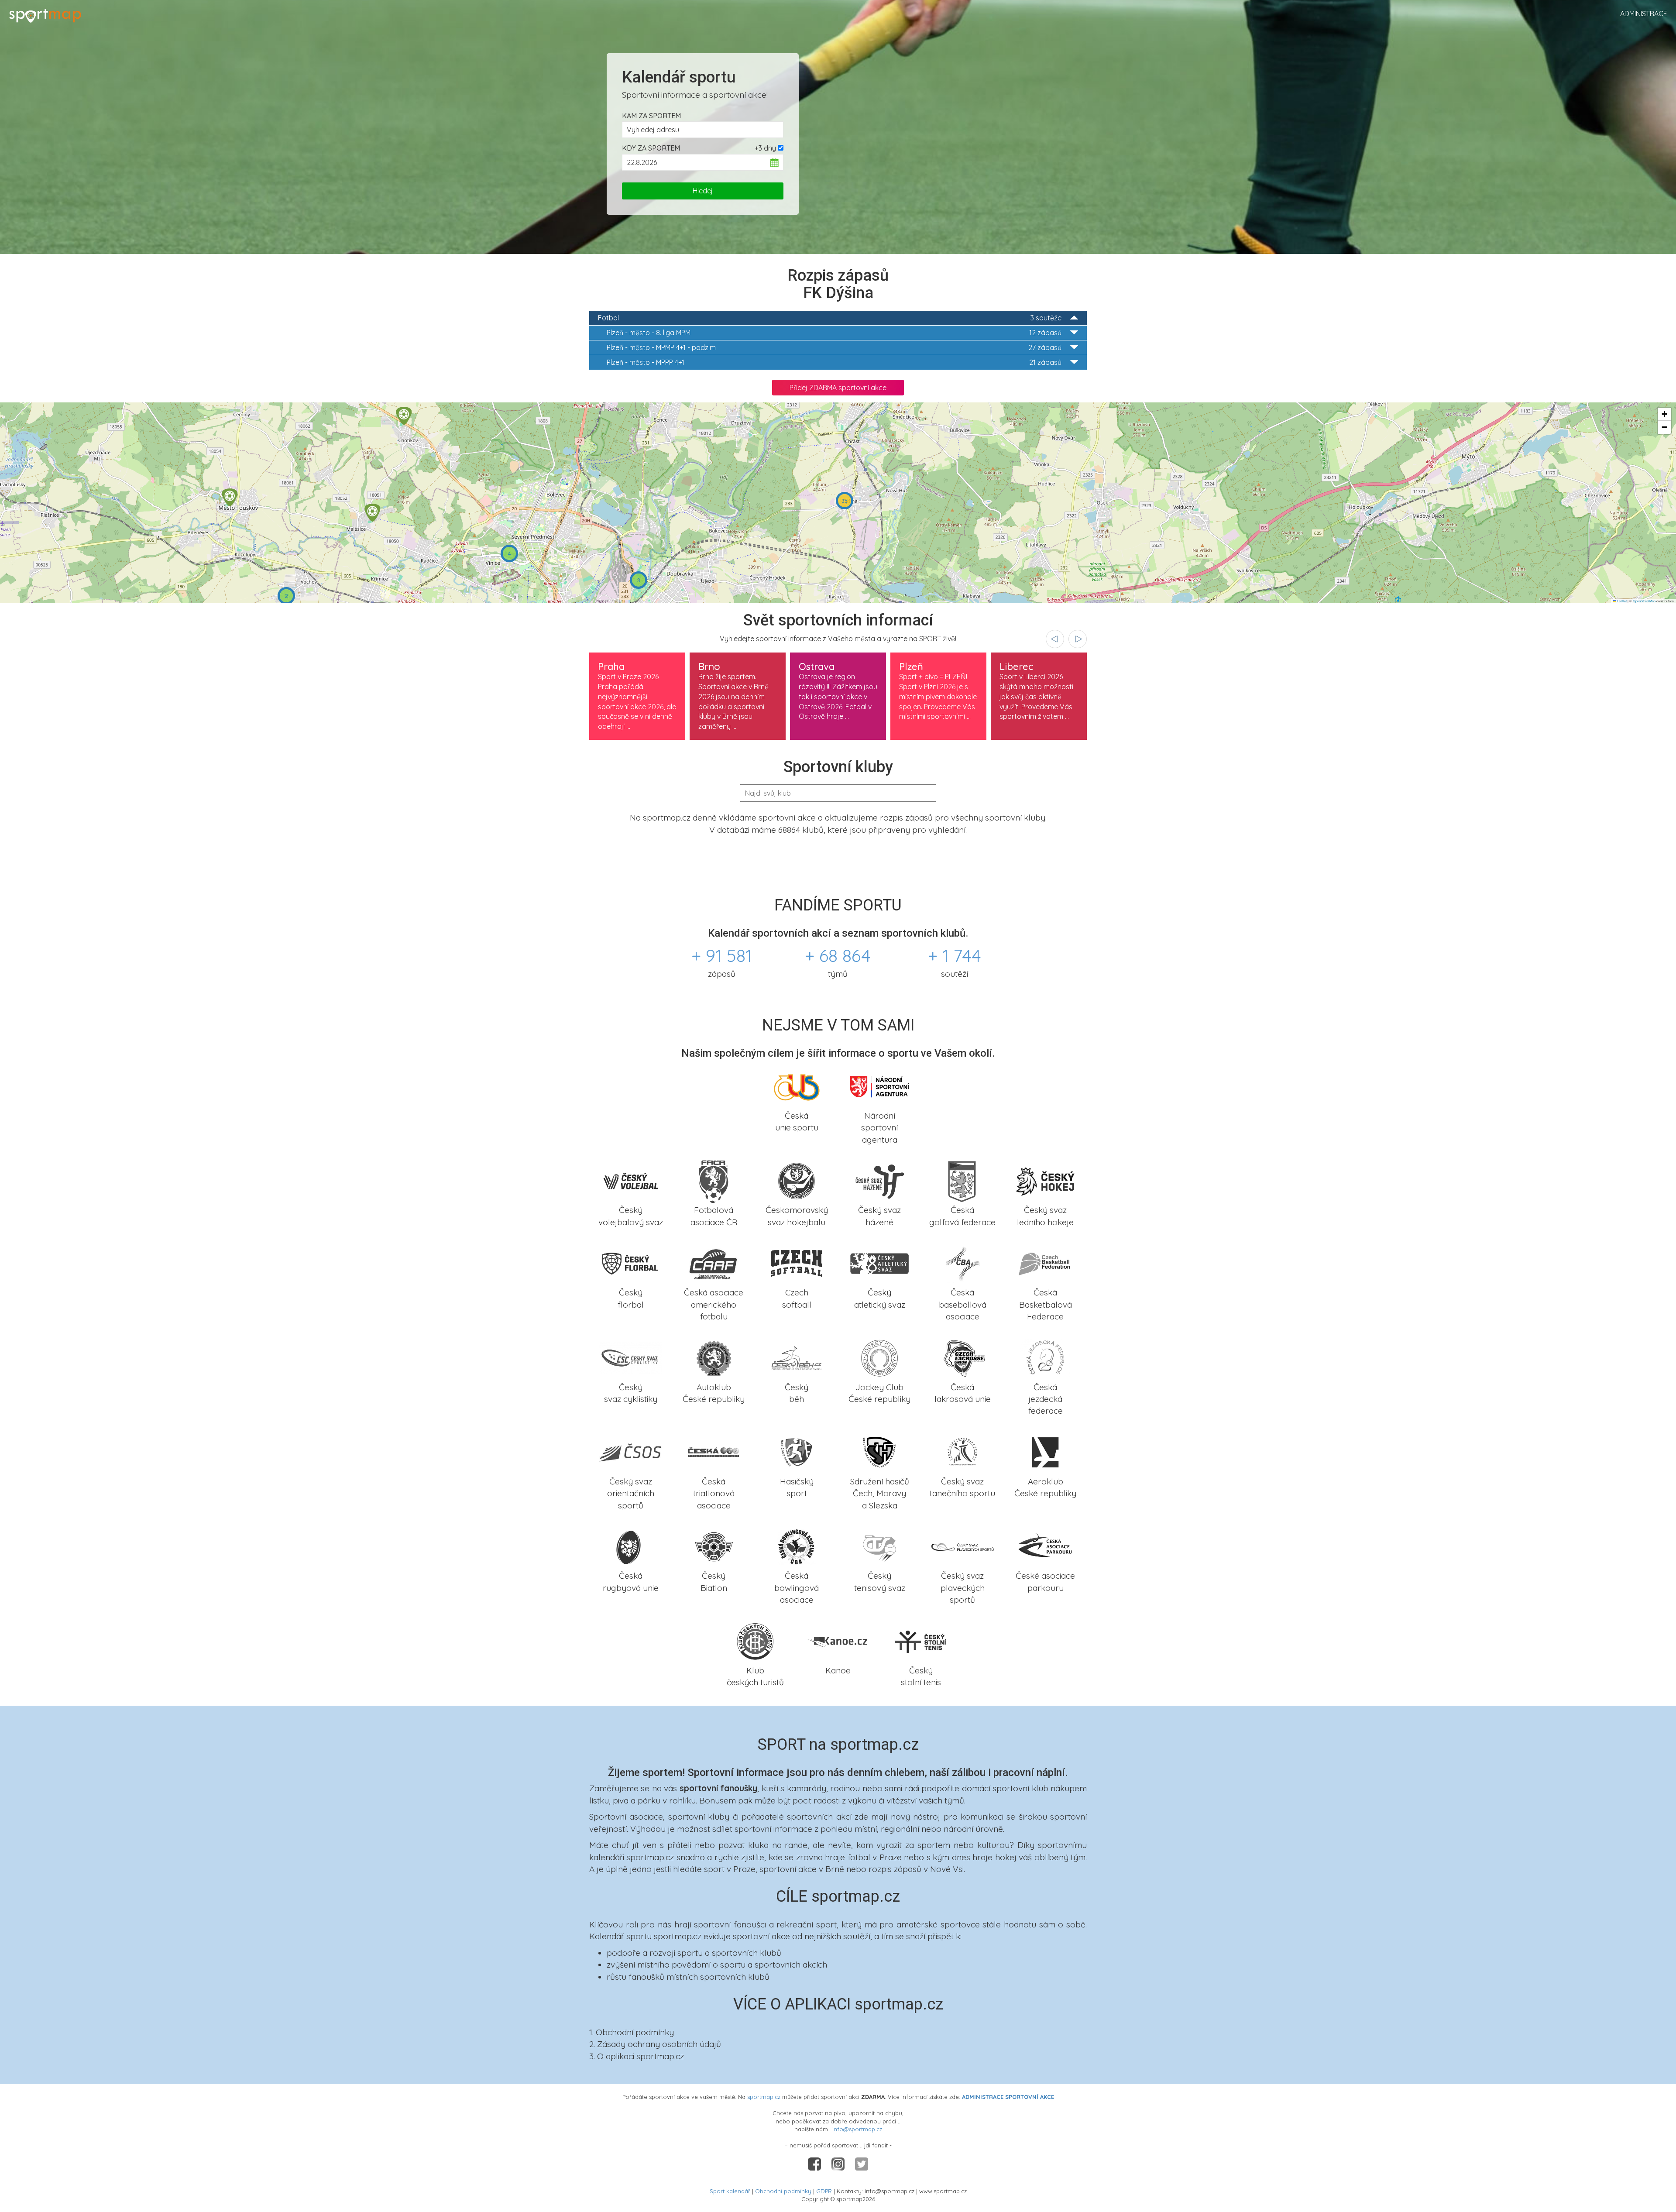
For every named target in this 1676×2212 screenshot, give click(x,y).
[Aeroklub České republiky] (1045, 1451)
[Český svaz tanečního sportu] (962, 1451)
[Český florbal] (631, 1263)
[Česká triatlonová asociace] (714, 1451)
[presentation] (1055, 639)
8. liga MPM (834, 333)
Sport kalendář (730, 2191)
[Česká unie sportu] (797, 1085)
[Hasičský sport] (797, 1451)
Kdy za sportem (651, 148)
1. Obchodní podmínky (632, 2032)
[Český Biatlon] (714, 1546)
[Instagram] (839, 2164)
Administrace (1644, 14)
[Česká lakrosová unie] (962, 1357)
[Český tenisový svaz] (879, 1546)
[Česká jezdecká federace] (1045, 1357)
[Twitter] (862, 2164)
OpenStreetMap (1644, 601)
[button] (404, 416)
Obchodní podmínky (783, 2191)
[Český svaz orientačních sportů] (631, 1451)
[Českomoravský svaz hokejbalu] (797, 1180)
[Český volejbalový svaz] (631, 1180)
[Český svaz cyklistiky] (631, 1357)
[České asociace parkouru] (1045, 1546)
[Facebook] (815, 2164)
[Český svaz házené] (879, 1180)
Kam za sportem (651, 116)
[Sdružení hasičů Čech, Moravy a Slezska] (879, 1451)
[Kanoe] (838, 1640)
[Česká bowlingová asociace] (797, 1546)
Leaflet (1621, 601)
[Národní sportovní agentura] (879, 1085)
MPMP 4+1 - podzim (834, 347)
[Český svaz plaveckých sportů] (962, 1546)
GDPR (824, 2191)
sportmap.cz (764, 2097)
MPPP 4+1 (834, 362)
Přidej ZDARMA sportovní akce (838, 388)
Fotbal (830, 318)
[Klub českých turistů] (755, 1640)
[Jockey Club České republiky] (879, 1357)
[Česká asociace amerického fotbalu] (714, 1263)
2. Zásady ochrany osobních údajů (655, 2044)
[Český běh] (797, 1357)
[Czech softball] (797, 1263)
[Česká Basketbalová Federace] (1045, 1263)
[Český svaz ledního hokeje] (1045, 1180)
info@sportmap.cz (857, 2129)
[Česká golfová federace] (962, 1180)
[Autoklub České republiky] (714, 1357)
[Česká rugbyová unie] (631, 1546)
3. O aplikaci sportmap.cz (637, 2056)
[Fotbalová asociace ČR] (714, 1180)
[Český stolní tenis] (921, 1640)
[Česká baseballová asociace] (962, 1263)
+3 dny (765, 148)
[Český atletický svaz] (879, 1263)
